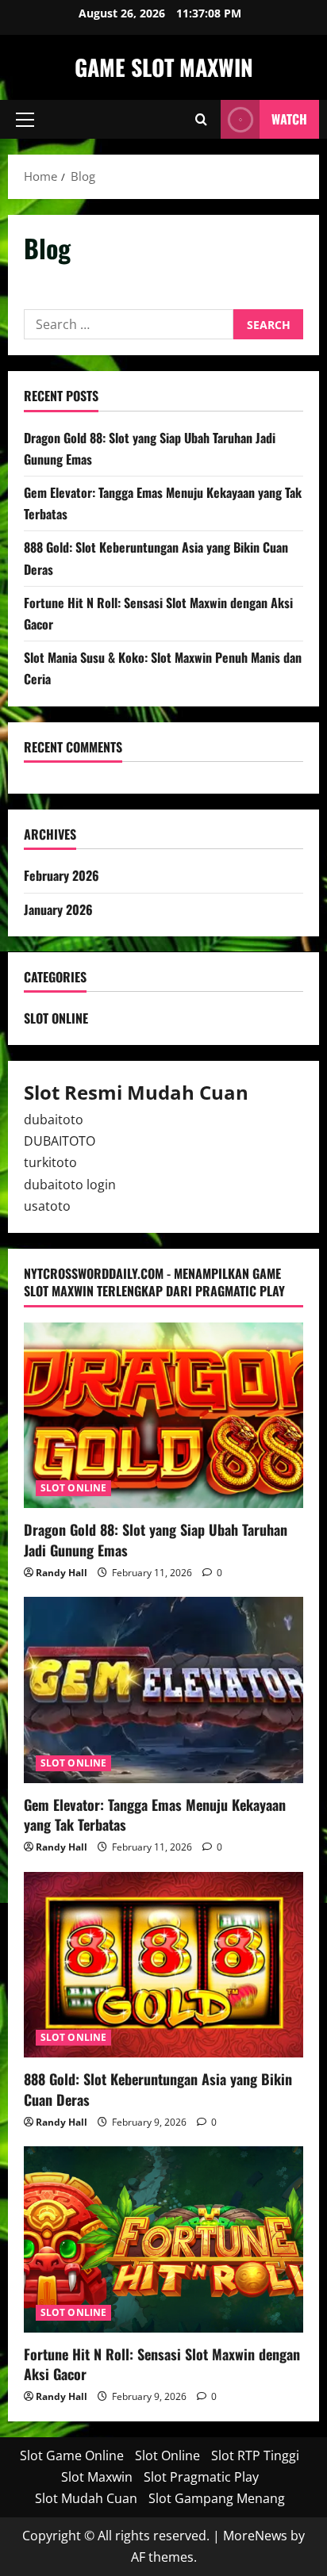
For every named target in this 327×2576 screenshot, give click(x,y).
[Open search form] (201, 119)
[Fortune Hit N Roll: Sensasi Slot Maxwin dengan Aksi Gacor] (163, 2239)
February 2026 (62, 875)
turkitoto (50, 1162)
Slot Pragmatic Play (201, 2477)
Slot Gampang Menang (217, 2498)
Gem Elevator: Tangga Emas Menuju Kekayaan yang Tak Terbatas (155, 1814)
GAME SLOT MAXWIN (164, 67)
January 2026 (58, 909)
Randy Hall (62, 1573)
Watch (289, 119)
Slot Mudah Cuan (86, 2498)
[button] (25, 120)
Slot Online (167, 2455)
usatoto (47, 1206)
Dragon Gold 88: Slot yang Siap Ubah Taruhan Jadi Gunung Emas (156, 1539)
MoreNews (255, 2536)
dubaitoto (54, 1120)
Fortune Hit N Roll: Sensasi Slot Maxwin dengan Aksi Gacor (162, 2364)
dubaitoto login (70, 1185)
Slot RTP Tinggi (255, 2455)
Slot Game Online (72, 2455)
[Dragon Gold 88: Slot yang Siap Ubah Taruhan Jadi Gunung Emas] (163, 1416)
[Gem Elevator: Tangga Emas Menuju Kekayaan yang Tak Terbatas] (163, 1690)
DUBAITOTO (60, 1141)
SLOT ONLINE (56, 1018)
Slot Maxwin (97, 2477)
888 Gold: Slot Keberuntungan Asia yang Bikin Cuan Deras (158, 2089)
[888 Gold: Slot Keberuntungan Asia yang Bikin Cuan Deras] (163, 1965)
